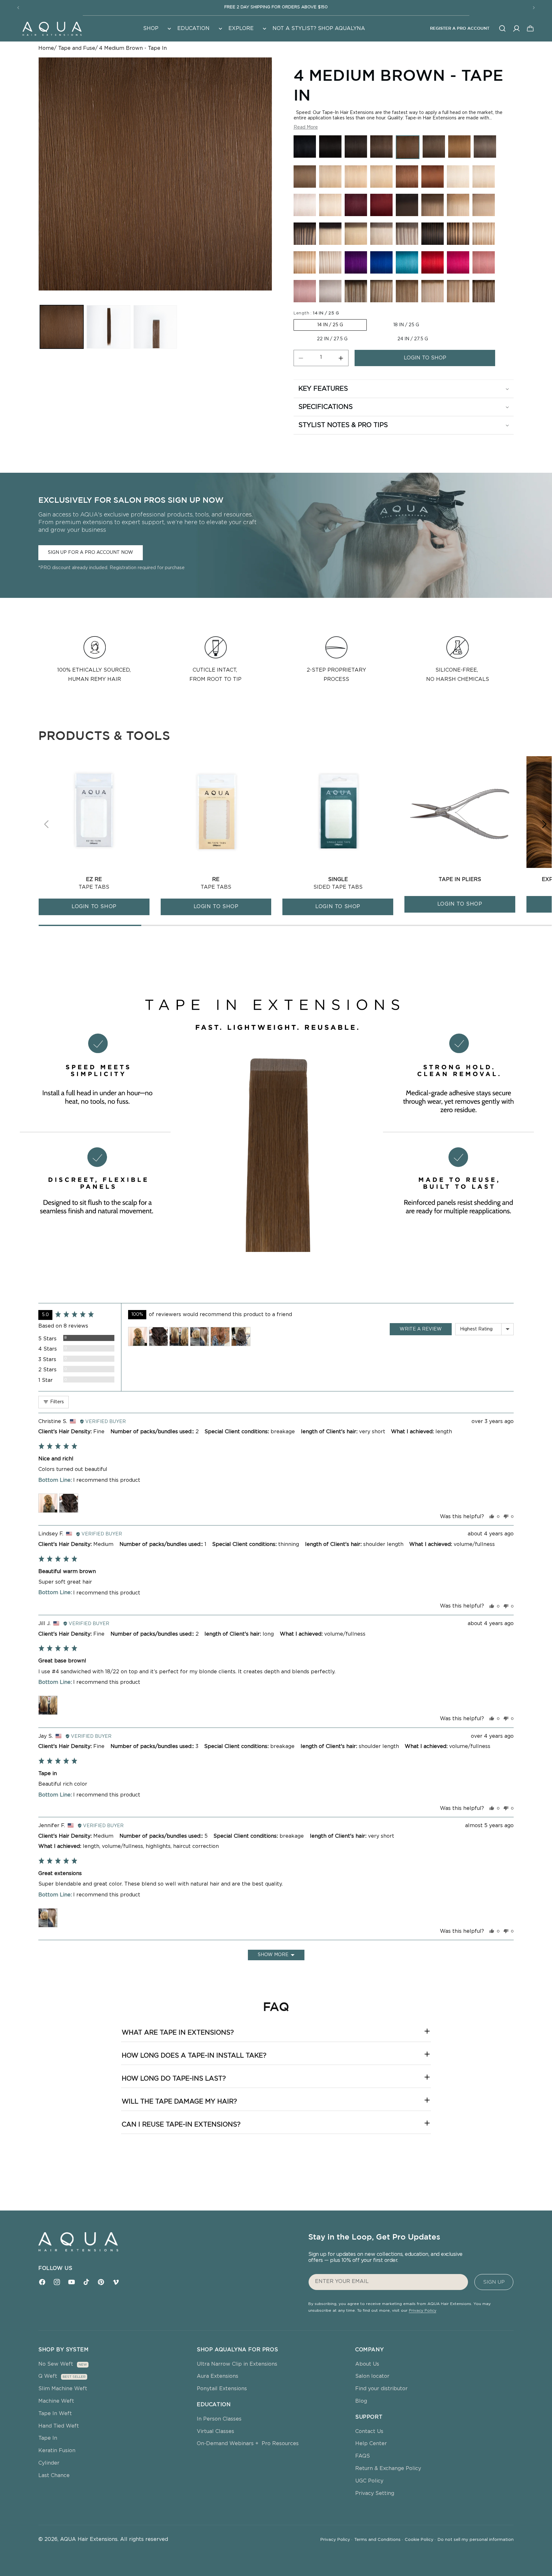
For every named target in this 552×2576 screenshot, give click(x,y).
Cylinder (49, 2463)
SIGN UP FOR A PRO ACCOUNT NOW (91, 553)
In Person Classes (219, 2419)
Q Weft (48, 2376)
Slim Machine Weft (63, 2389)
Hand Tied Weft (59, 2426)
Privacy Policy (423, 2310)
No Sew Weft (56, 2364)
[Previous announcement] (18, 8)
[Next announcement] (534, 8)
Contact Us (369, 2431)
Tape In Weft (55, 2414)
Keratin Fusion (57, 2451)
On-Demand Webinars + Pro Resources (248, 2444)
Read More (306, 127)
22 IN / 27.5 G (332, 339)
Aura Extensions (218, 2376)
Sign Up (494, 2282)
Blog (361, 2401)
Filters (56, 1402)
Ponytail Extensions (222, 2389)
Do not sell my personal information (476, 2540)
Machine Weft (56, 2401)
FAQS (363, 2456)
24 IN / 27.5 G (413, 339)
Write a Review (421, 1329)
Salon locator (372, 2376)
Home (46, 48)
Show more (273, 1955)
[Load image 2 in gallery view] (108, 327)
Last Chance (54, 2475)
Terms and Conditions (379, 2540)
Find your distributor (381, 2389)
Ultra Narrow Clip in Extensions (237, 2364)
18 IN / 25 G (406, 325)
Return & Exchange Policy (388, 2468)
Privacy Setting (375, 2493)
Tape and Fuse (77, 48)
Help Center (371, 2444)
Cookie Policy (420, 2540)
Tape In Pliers (460, 879)
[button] (156, 29)
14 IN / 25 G (330, 325)
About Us (367, 2364)
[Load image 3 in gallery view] (155, 327)
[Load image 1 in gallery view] (62, 327)
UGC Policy (369, 2481)
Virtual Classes (215, 2431)
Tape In (48, 2438)
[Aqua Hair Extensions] (52, 28)
